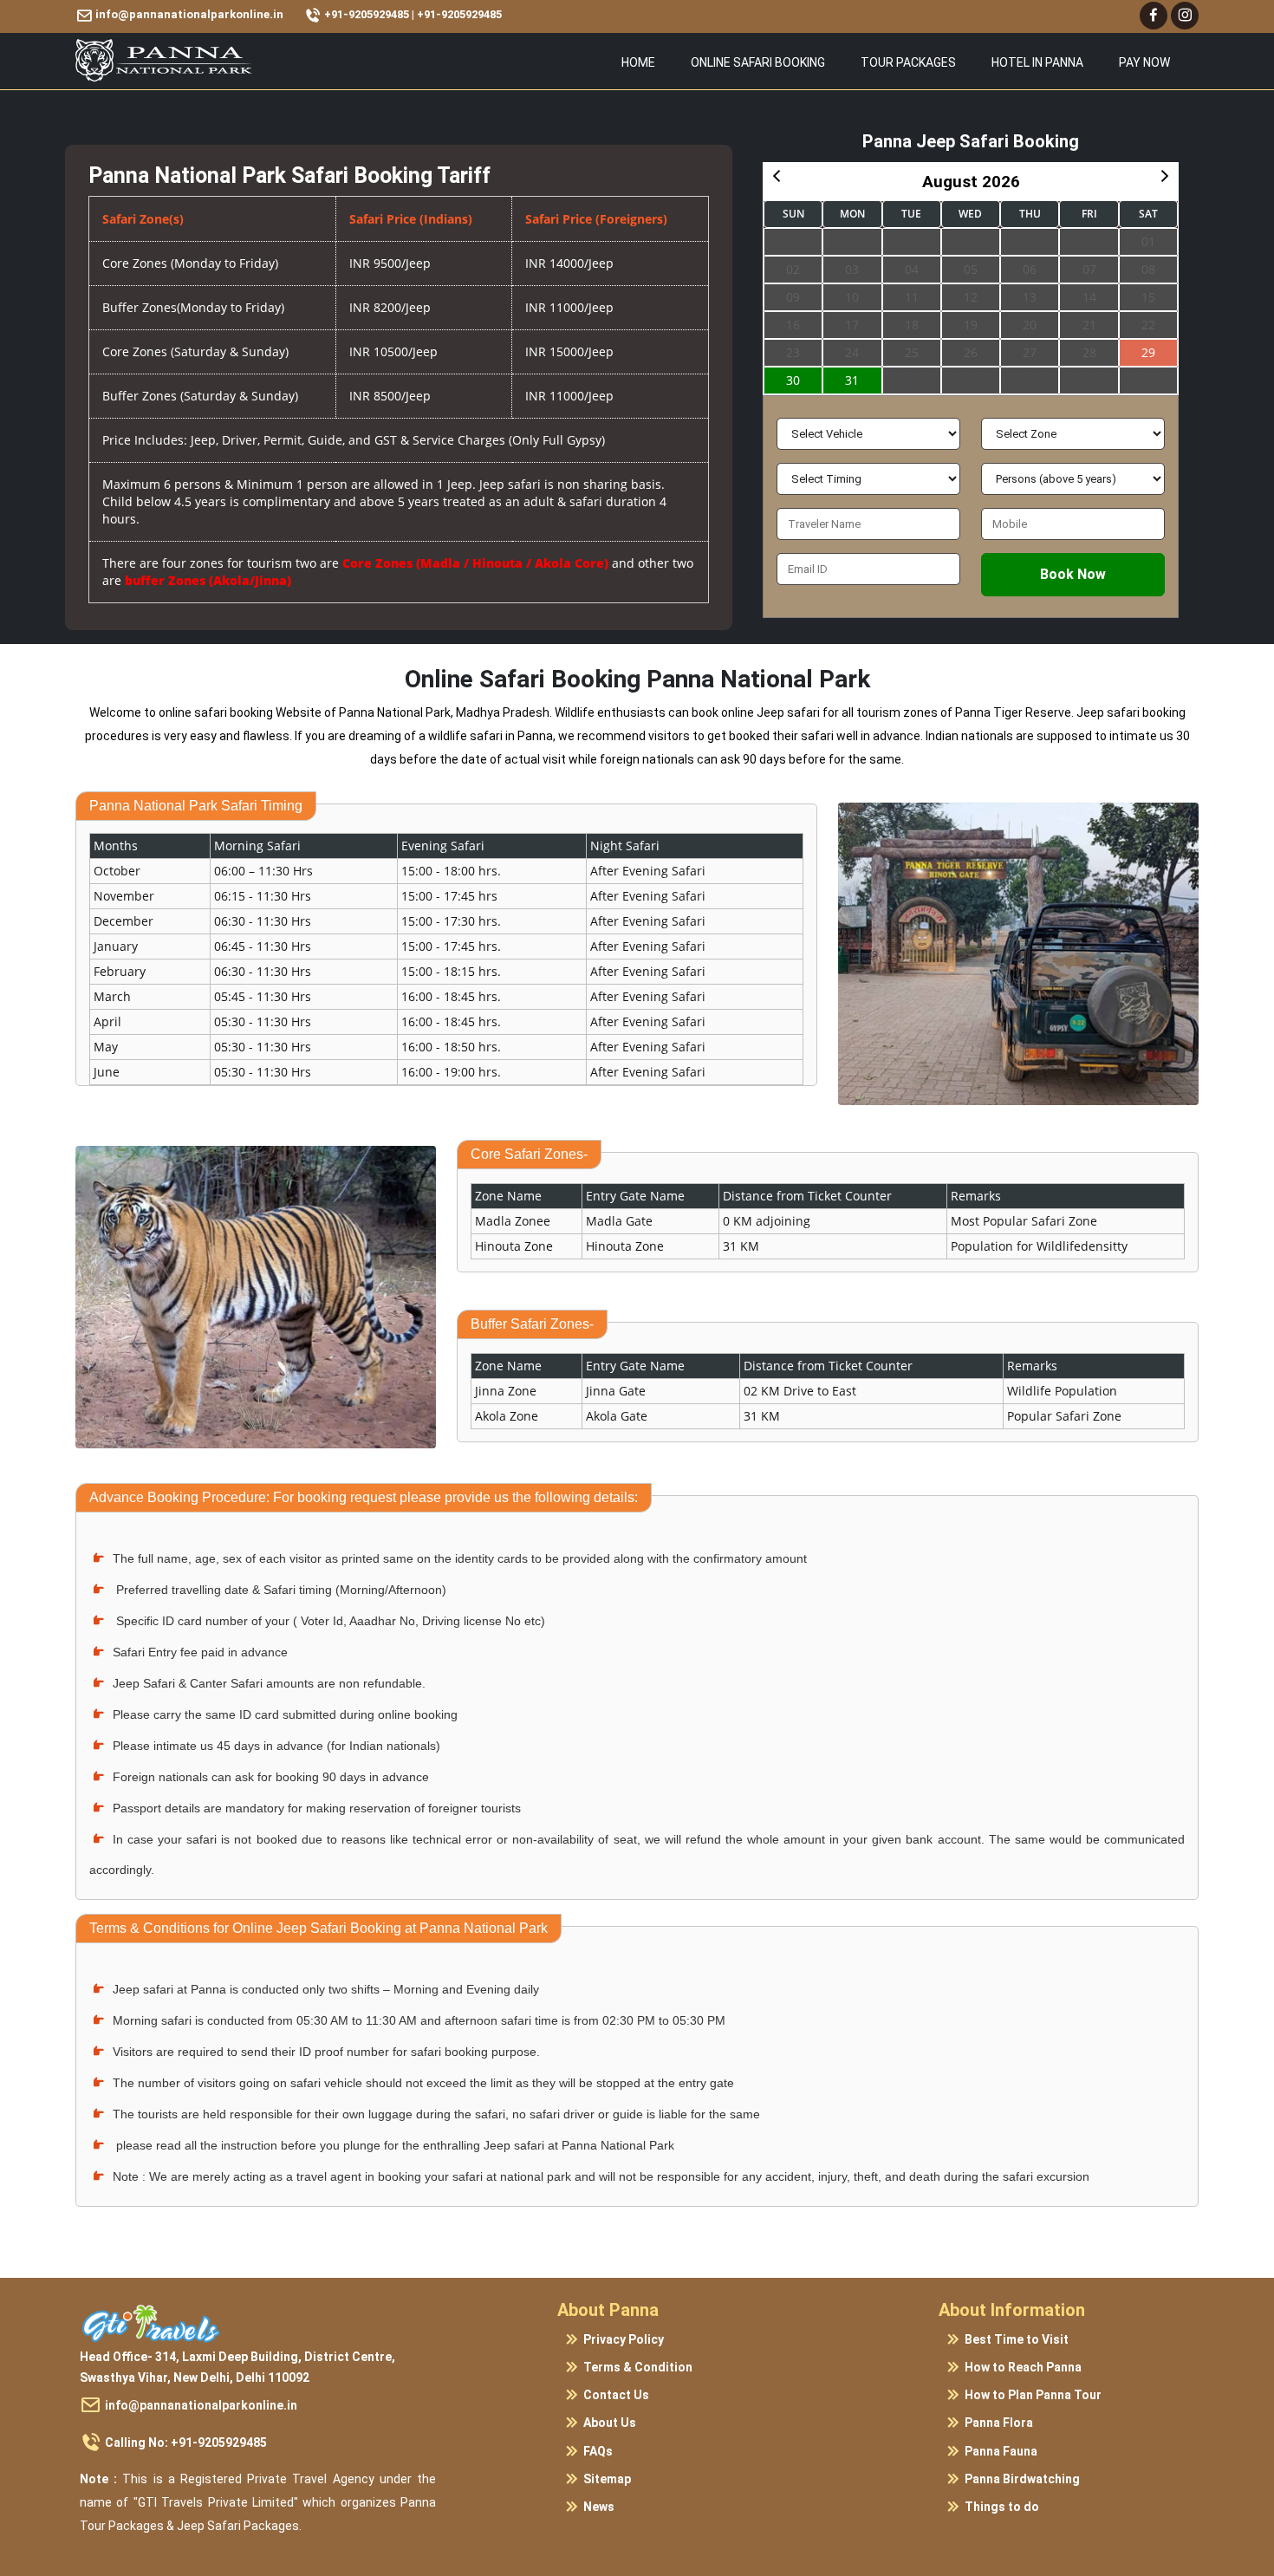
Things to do (1002, 2507)
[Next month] (1165, 176)
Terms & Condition (638, 2367)
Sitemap (607, 2479)
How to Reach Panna (1023, 2367)
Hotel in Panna (1037, 62)
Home (638, 62)
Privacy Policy (624, 2339)
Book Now (1073, 574)
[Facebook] (1154, 16)
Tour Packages (908, 62)
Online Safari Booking (758, 62)
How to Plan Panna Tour (1033, 2395)
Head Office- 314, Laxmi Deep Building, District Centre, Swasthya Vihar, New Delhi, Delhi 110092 (237, 2367)
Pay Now (1144, 62)
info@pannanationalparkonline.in (201, 2405)
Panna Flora (999, 2423)
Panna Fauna (1001, 2451)
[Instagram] (1185, 16)
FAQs (598, 2451)
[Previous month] (777, 176)
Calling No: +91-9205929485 (186, 2443)
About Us (610, 2423)
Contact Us (616, 2395)
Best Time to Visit (1017, 2339)
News (599, 2507)
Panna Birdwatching (1022, 2479)
